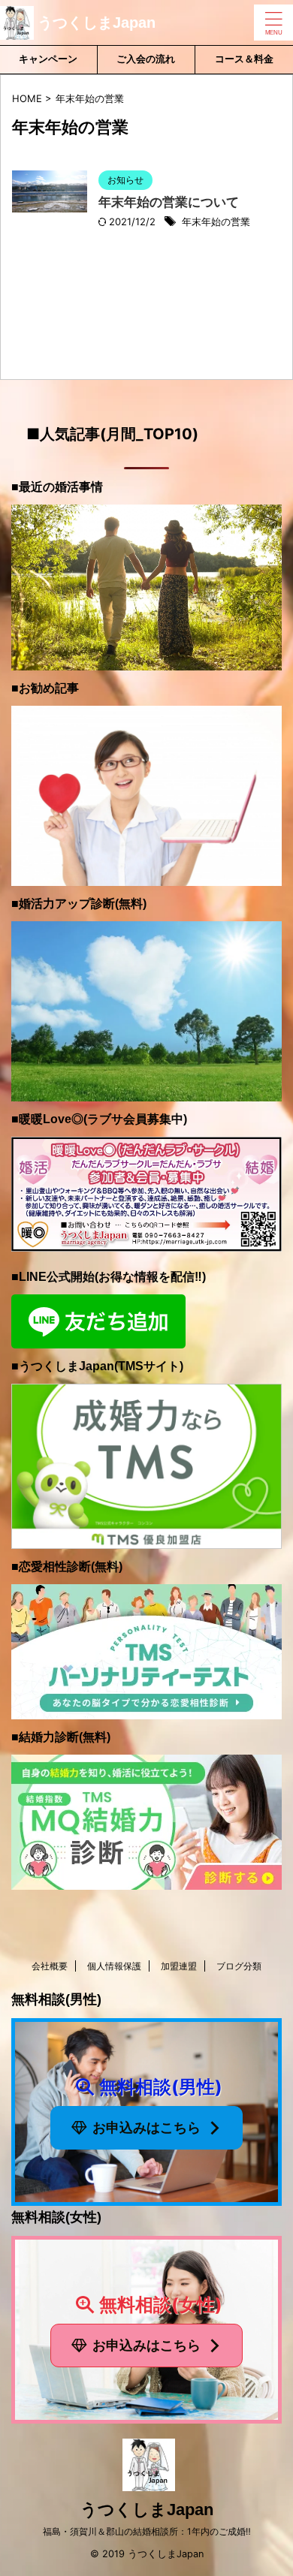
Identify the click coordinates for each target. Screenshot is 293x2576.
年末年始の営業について (169, 202)
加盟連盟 (179, 1966)
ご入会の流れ (146, 59)
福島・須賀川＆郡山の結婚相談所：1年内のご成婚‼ (147, 2531)
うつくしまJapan (97, 23)
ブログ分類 (239, 1966)
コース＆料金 (244, 59)
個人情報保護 (114, 1966)
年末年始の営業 (216, 221)
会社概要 (50, 1966)
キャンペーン (48, 59)
